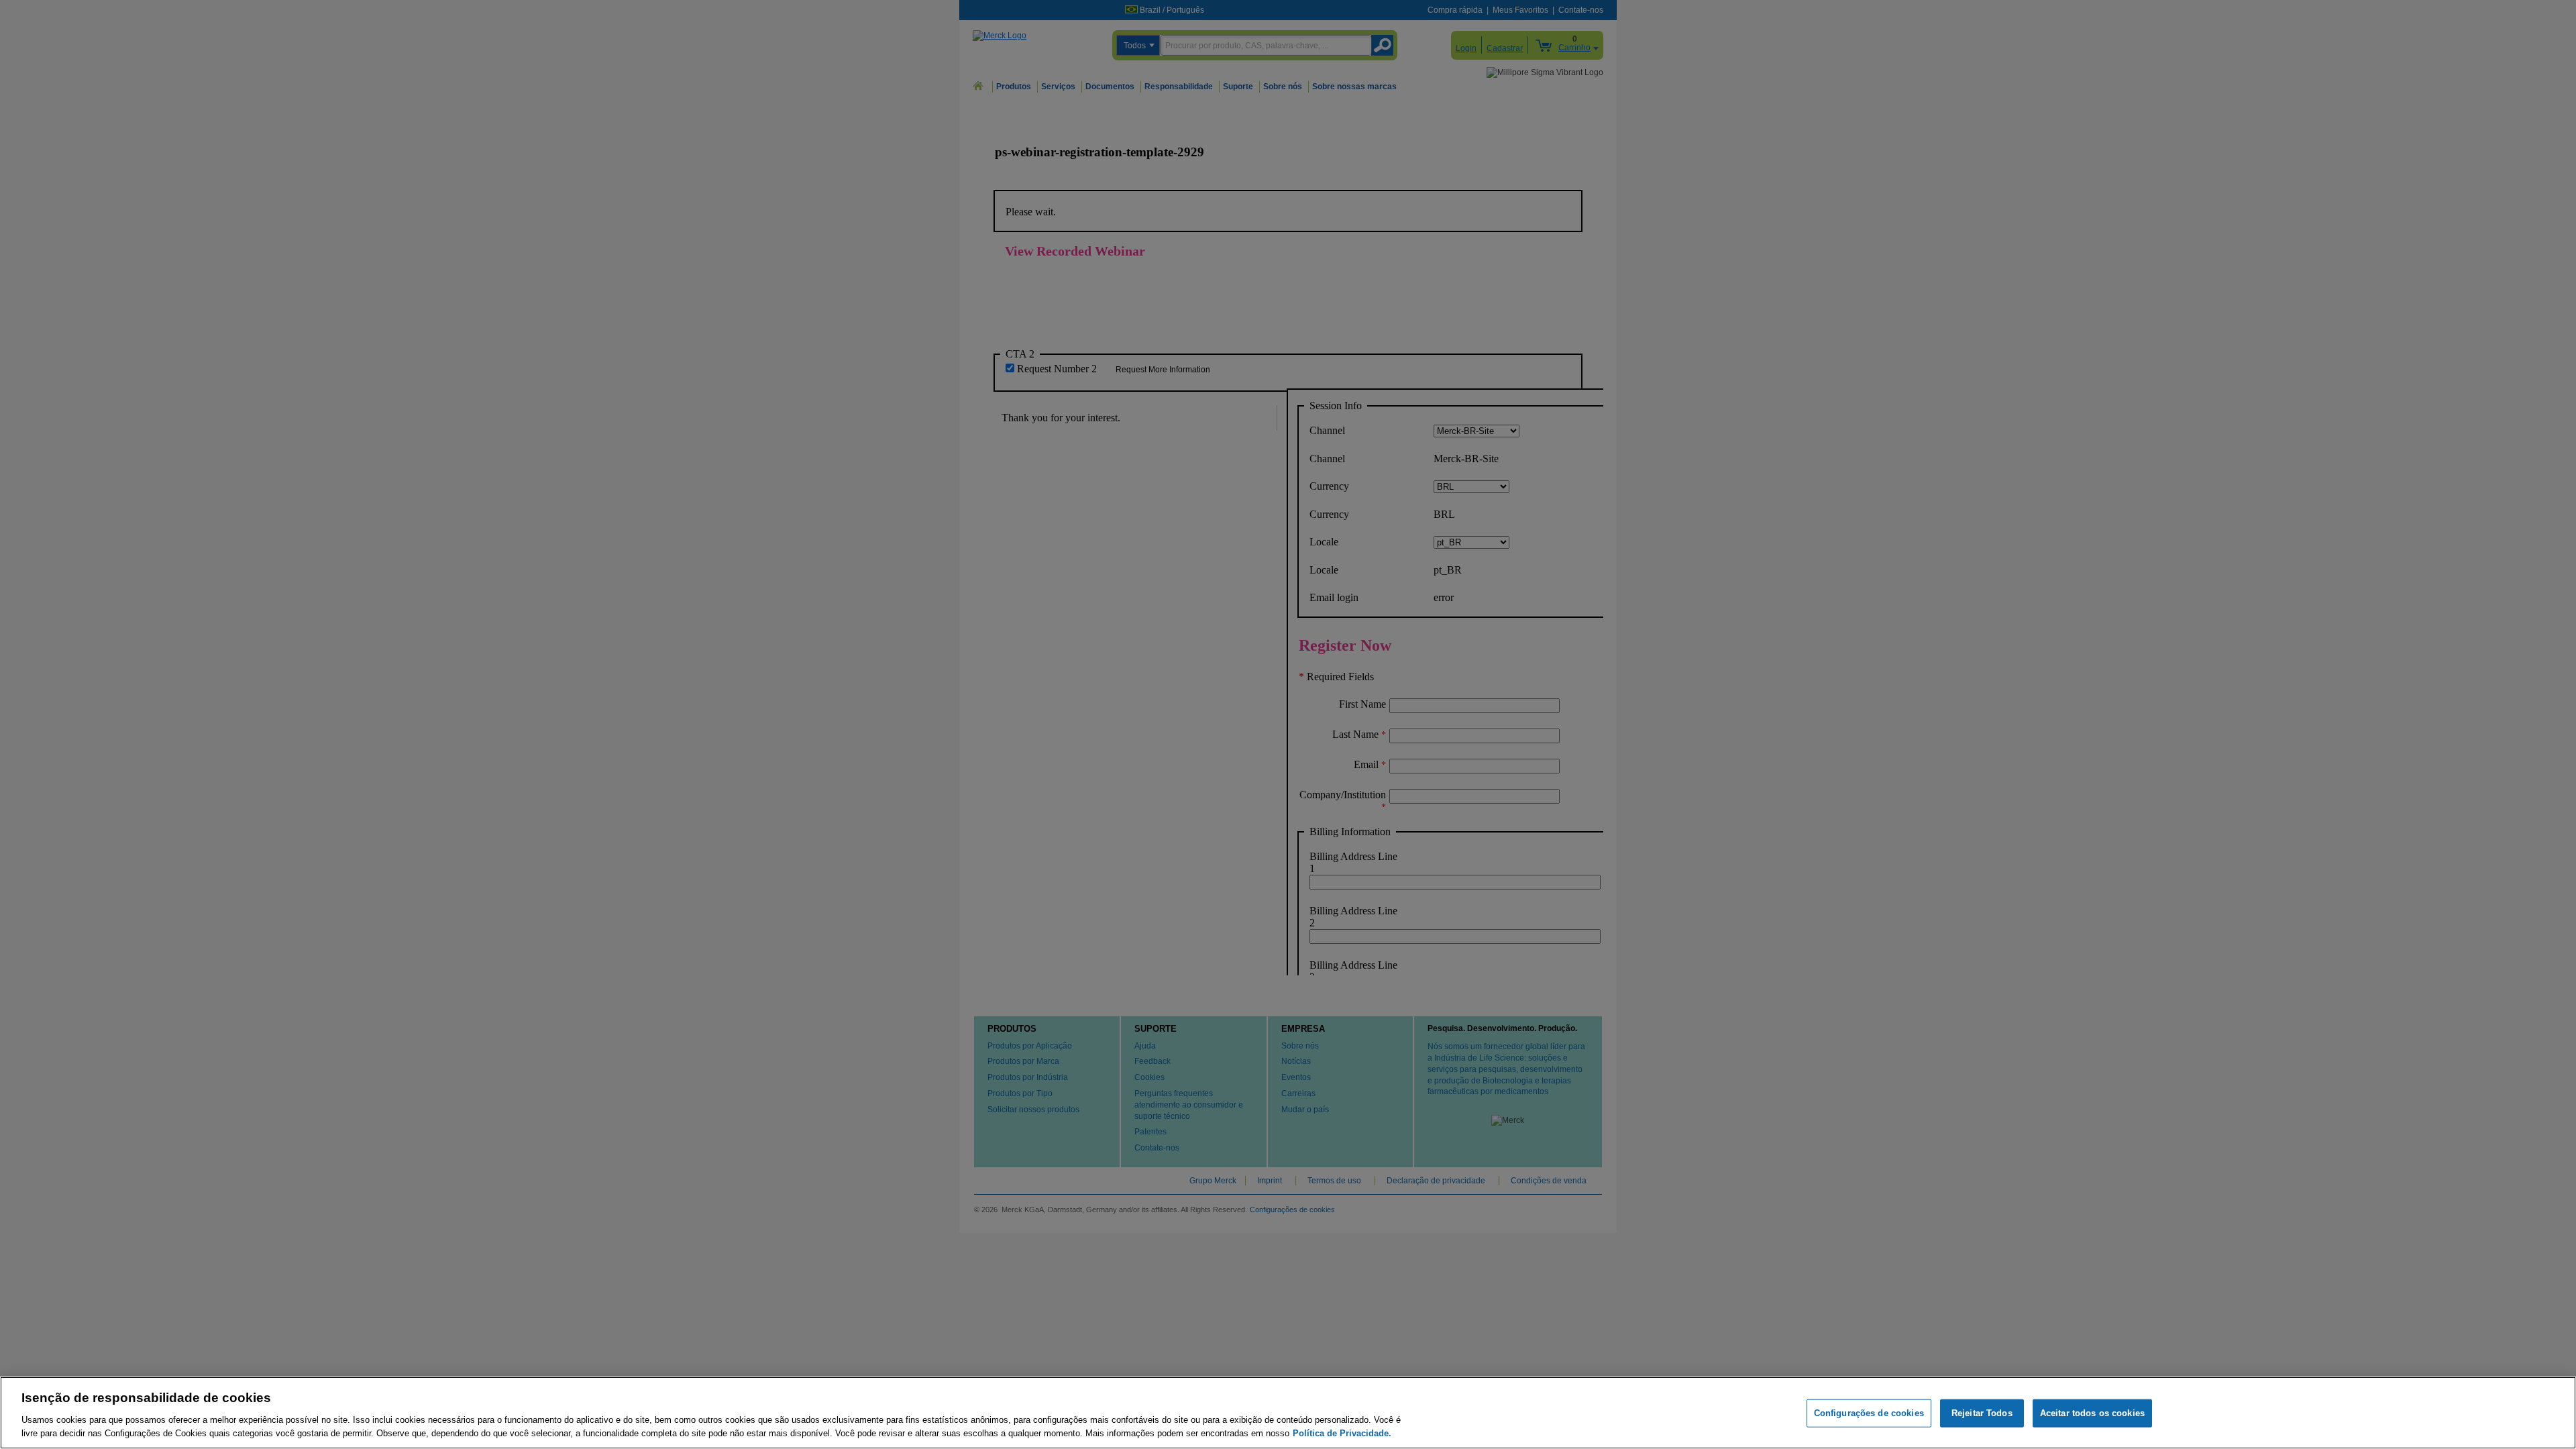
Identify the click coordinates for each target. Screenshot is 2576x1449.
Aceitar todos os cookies (2092, 1413)
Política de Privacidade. (1342, 1433)
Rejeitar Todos (1982, 1413)
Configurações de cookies (1869, 1413)
